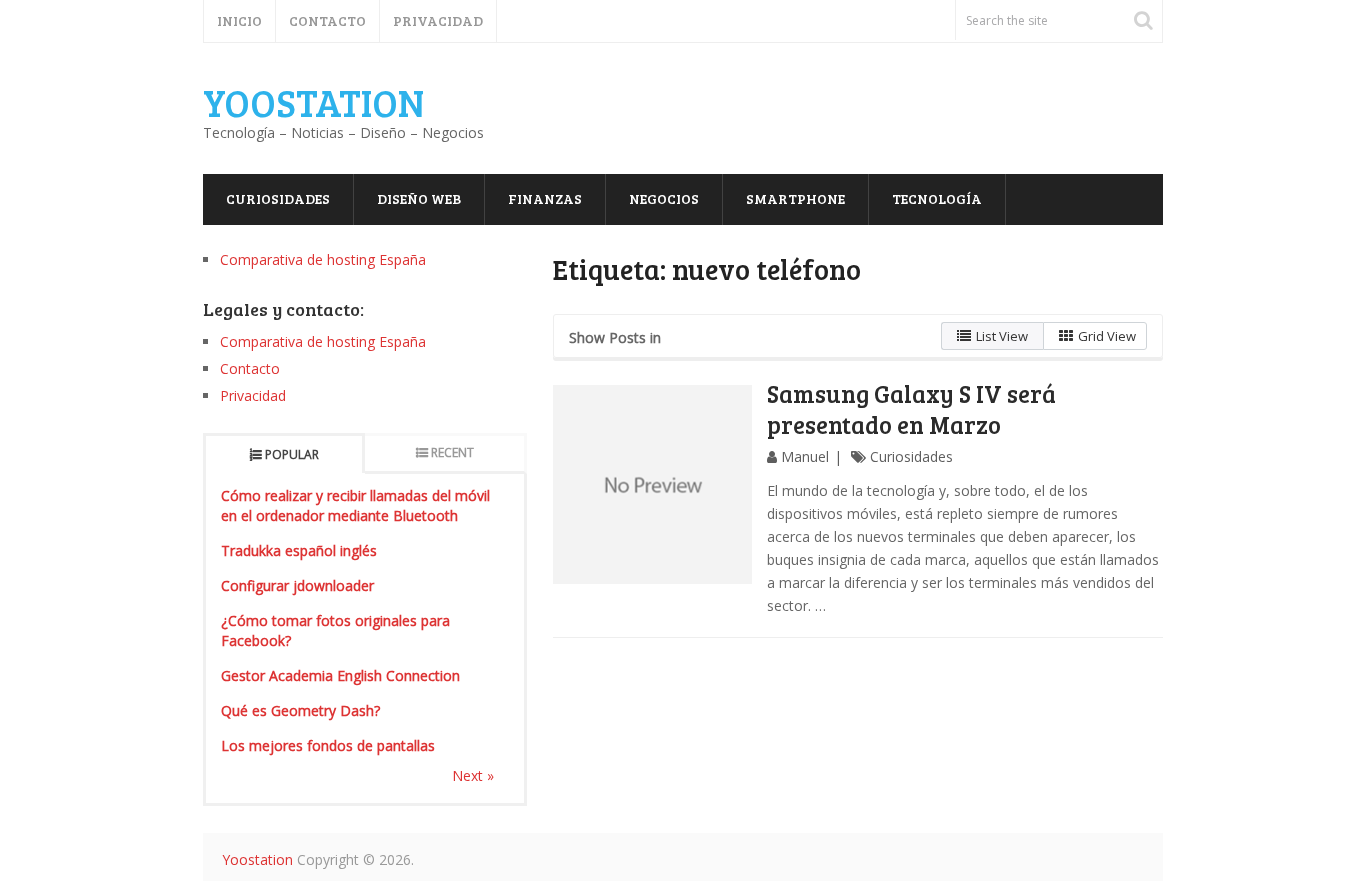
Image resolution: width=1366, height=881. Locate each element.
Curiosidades (278, 198)
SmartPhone (795, 198)
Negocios (664, 198)
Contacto (327, 20)
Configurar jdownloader (297, 585)
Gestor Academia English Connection (340, 675)
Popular (292, 454)
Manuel (805, 456)
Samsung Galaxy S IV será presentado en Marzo (911, 409)
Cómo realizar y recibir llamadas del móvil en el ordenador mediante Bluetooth (355, 505)
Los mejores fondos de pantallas (328, 745)
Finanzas (545, 198)
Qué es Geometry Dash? (300, 710)
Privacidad (438, 20)
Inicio (239, 20)
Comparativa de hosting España (323, 259)
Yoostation (313, 102)
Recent (452, 452)
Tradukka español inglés (299, 550)
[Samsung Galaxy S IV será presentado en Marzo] (653, 485)
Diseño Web (419, 198)
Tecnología (937, 198)
